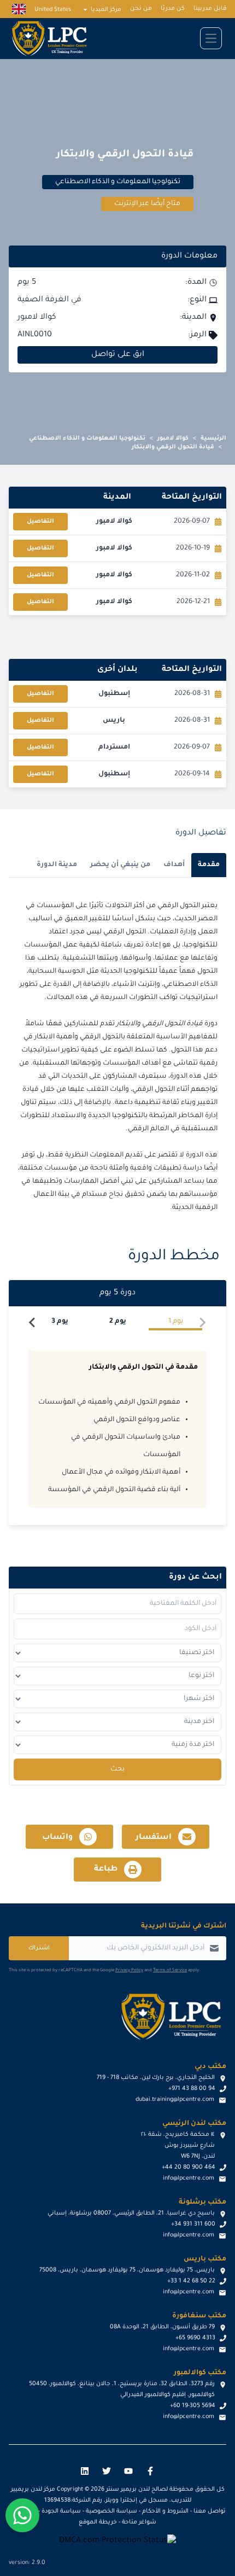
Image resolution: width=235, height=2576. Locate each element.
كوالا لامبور (173, 439)
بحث (117, 1769)
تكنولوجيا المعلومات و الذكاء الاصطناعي (87, 439)
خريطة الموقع (98, 2522)
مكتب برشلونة (202, 2203)
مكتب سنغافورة (199, 2316)
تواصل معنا (210, 2511)
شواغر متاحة (139, 2522)
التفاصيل (40, 522)
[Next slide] (33, 1323)
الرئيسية (213, 439)
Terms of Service (170, 1970)
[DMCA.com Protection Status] (117, 2541)
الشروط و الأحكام (165, 2511)
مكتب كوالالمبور (200, 2373)
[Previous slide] (202, 1323)
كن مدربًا (173, 9)
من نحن (141, 9)
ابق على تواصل (118, 355)
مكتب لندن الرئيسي (194, 2124)
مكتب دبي (210, 2067)
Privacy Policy (129, 1970)
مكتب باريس (205, 2259)
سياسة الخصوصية (111, 2511)
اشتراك (39, 1948)
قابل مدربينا (210, 9)
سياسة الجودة (61, 2511)
